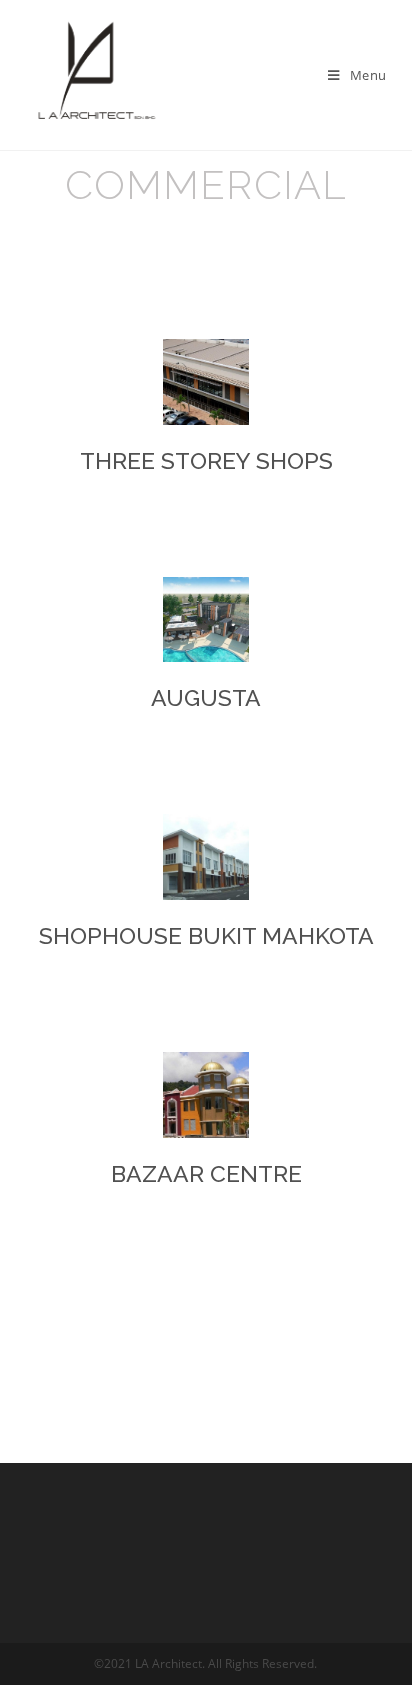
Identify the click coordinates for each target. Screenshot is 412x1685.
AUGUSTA (206, 697)
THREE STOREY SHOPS (206, 460)
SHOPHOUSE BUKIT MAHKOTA (206, 935)
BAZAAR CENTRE (206, 1173)
